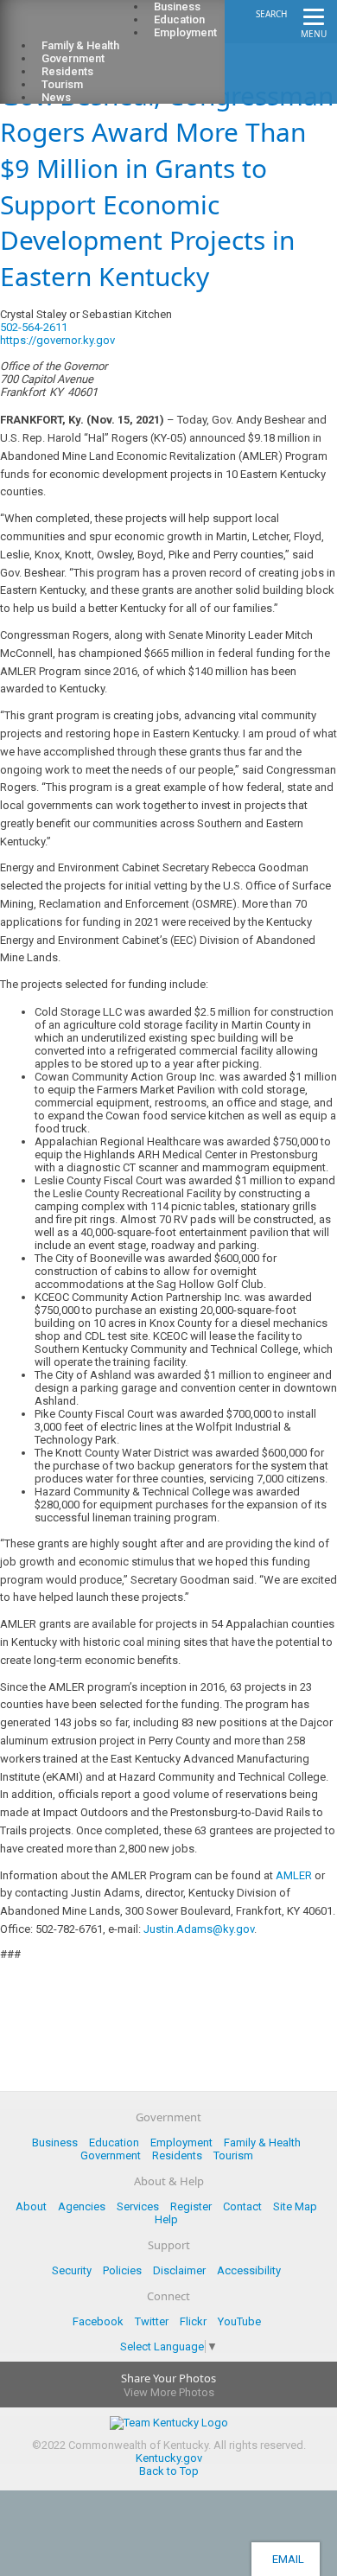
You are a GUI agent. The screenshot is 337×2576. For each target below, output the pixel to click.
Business (55, 2142)
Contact (242, 2206)
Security (72, 2270)
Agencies (82, 2206)
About (31, 2206)
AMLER (294, 1875)
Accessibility (249, 2270)
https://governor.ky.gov (57, 340)
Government (111, 2155)
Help (166, 2219)
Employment (185, 32)
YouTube (239, 2321)
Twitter (152, 2321)
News (56, 97)
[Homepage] (82, 27)
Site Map (295, 2206)
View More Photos (169, 2392)
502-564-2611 (34, 327)
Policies (122, 2270)
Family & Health (262, 2142)
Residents (177, 2155)
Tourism (233, 2155)
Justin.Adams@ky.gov (199, 1929)
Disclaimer (179, 2270)
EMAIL (286, 2559)
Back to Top (169, 2471)
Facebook (98, 2321)
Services (138, 2206)
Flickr (193, 2321)
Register (191, 2206)
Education (114, 2142)
